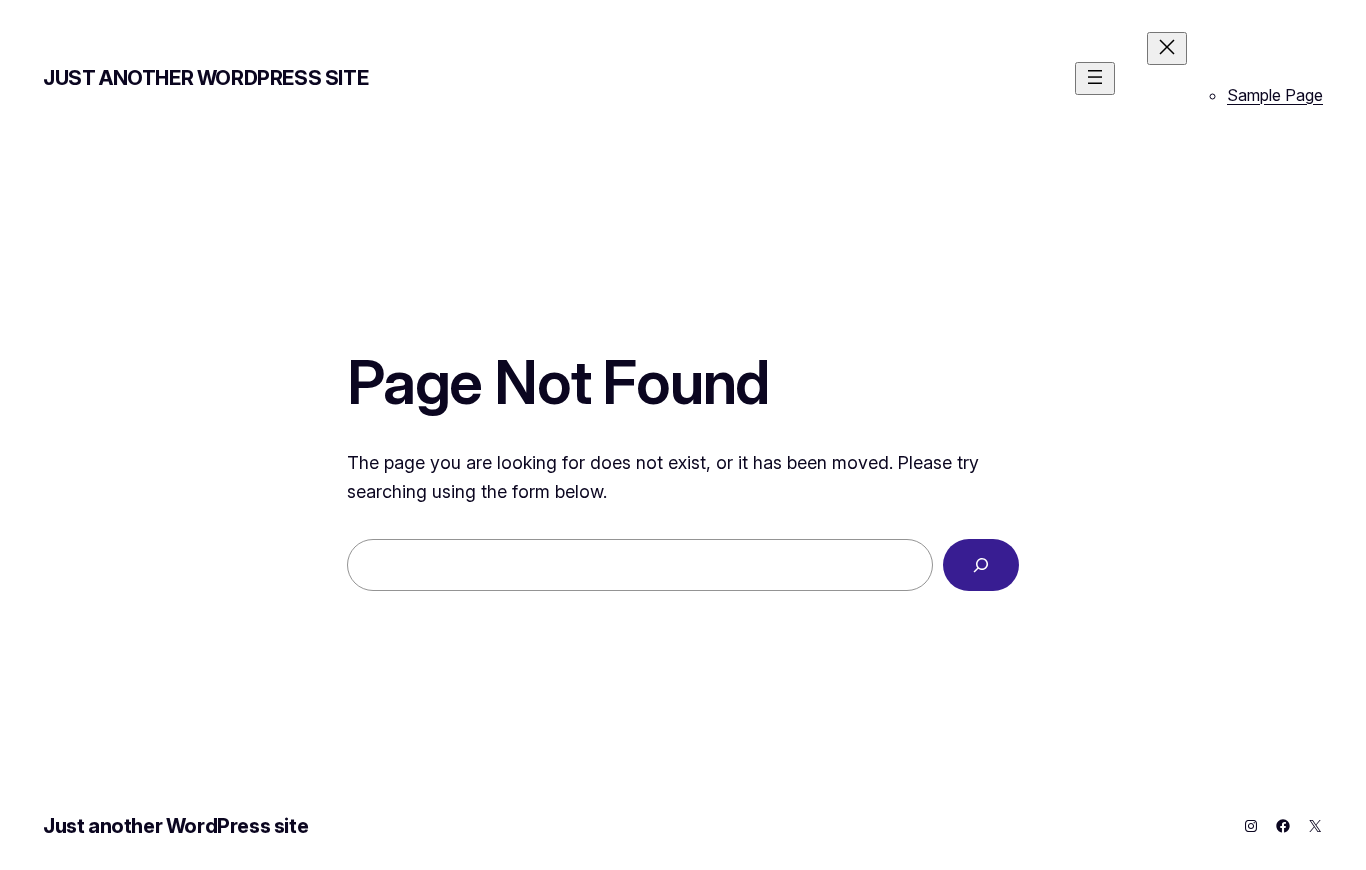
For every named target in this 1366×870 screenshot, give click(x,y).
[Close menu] (1167, 48)
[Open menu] (1095, 78)
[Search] (981, 565)
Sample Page (1275, 95)
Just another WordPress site (205, 78)
